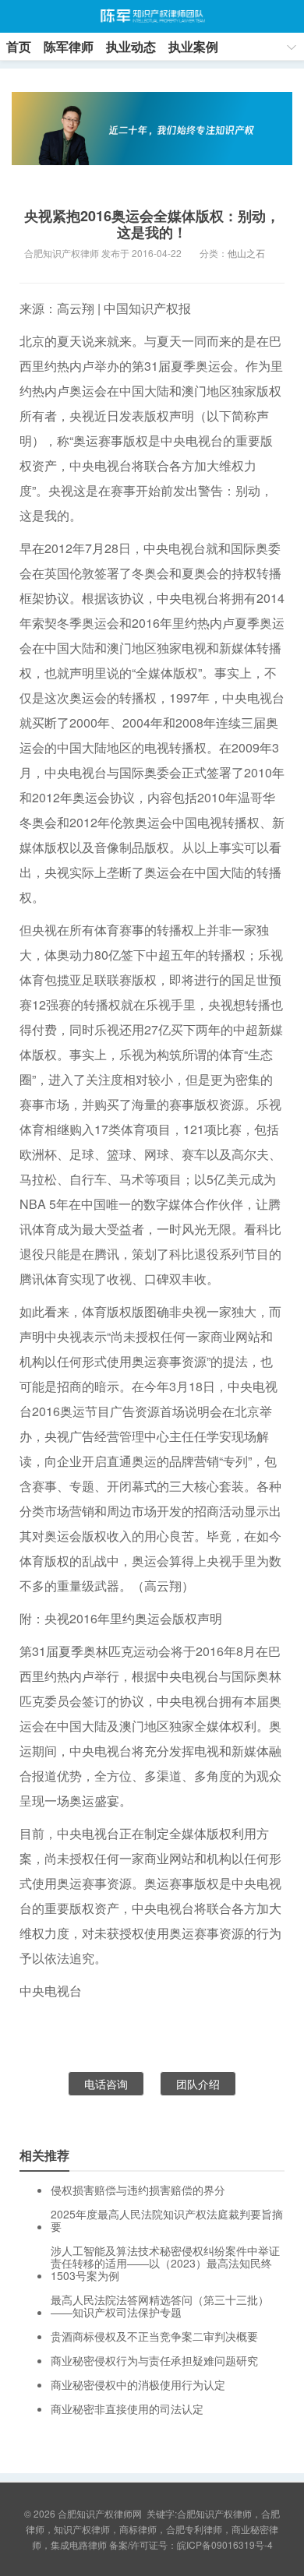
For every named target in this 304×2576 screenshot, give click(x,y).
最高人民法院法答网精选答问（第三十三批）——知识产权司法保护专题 (160, 2306)
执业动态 (131, 46)
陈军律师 (69, 46)
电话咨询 (106, 2084)
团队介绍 (198, 2084)
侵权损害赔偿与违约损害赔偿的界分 (138, 2190)
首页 (19, 46)
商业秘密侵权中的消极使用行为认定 (138, 2384)
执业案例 (193, 46)
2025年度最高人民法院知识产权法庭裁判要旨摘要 (167, 2220)
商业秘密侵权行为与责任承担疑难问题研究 (154, 2360)
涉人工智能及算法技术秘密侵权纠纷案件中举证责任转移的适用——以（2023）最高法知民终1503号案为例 (165, 2263)
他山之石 (246, 253)
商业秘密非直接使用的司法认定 (127, 2409)
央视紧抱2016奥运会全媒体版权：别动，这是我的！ (152, 224)
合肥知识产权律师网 (152, 16)
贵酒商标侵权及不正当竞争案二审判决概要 (154, 2336)
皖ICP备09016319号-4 (225, 2544)
